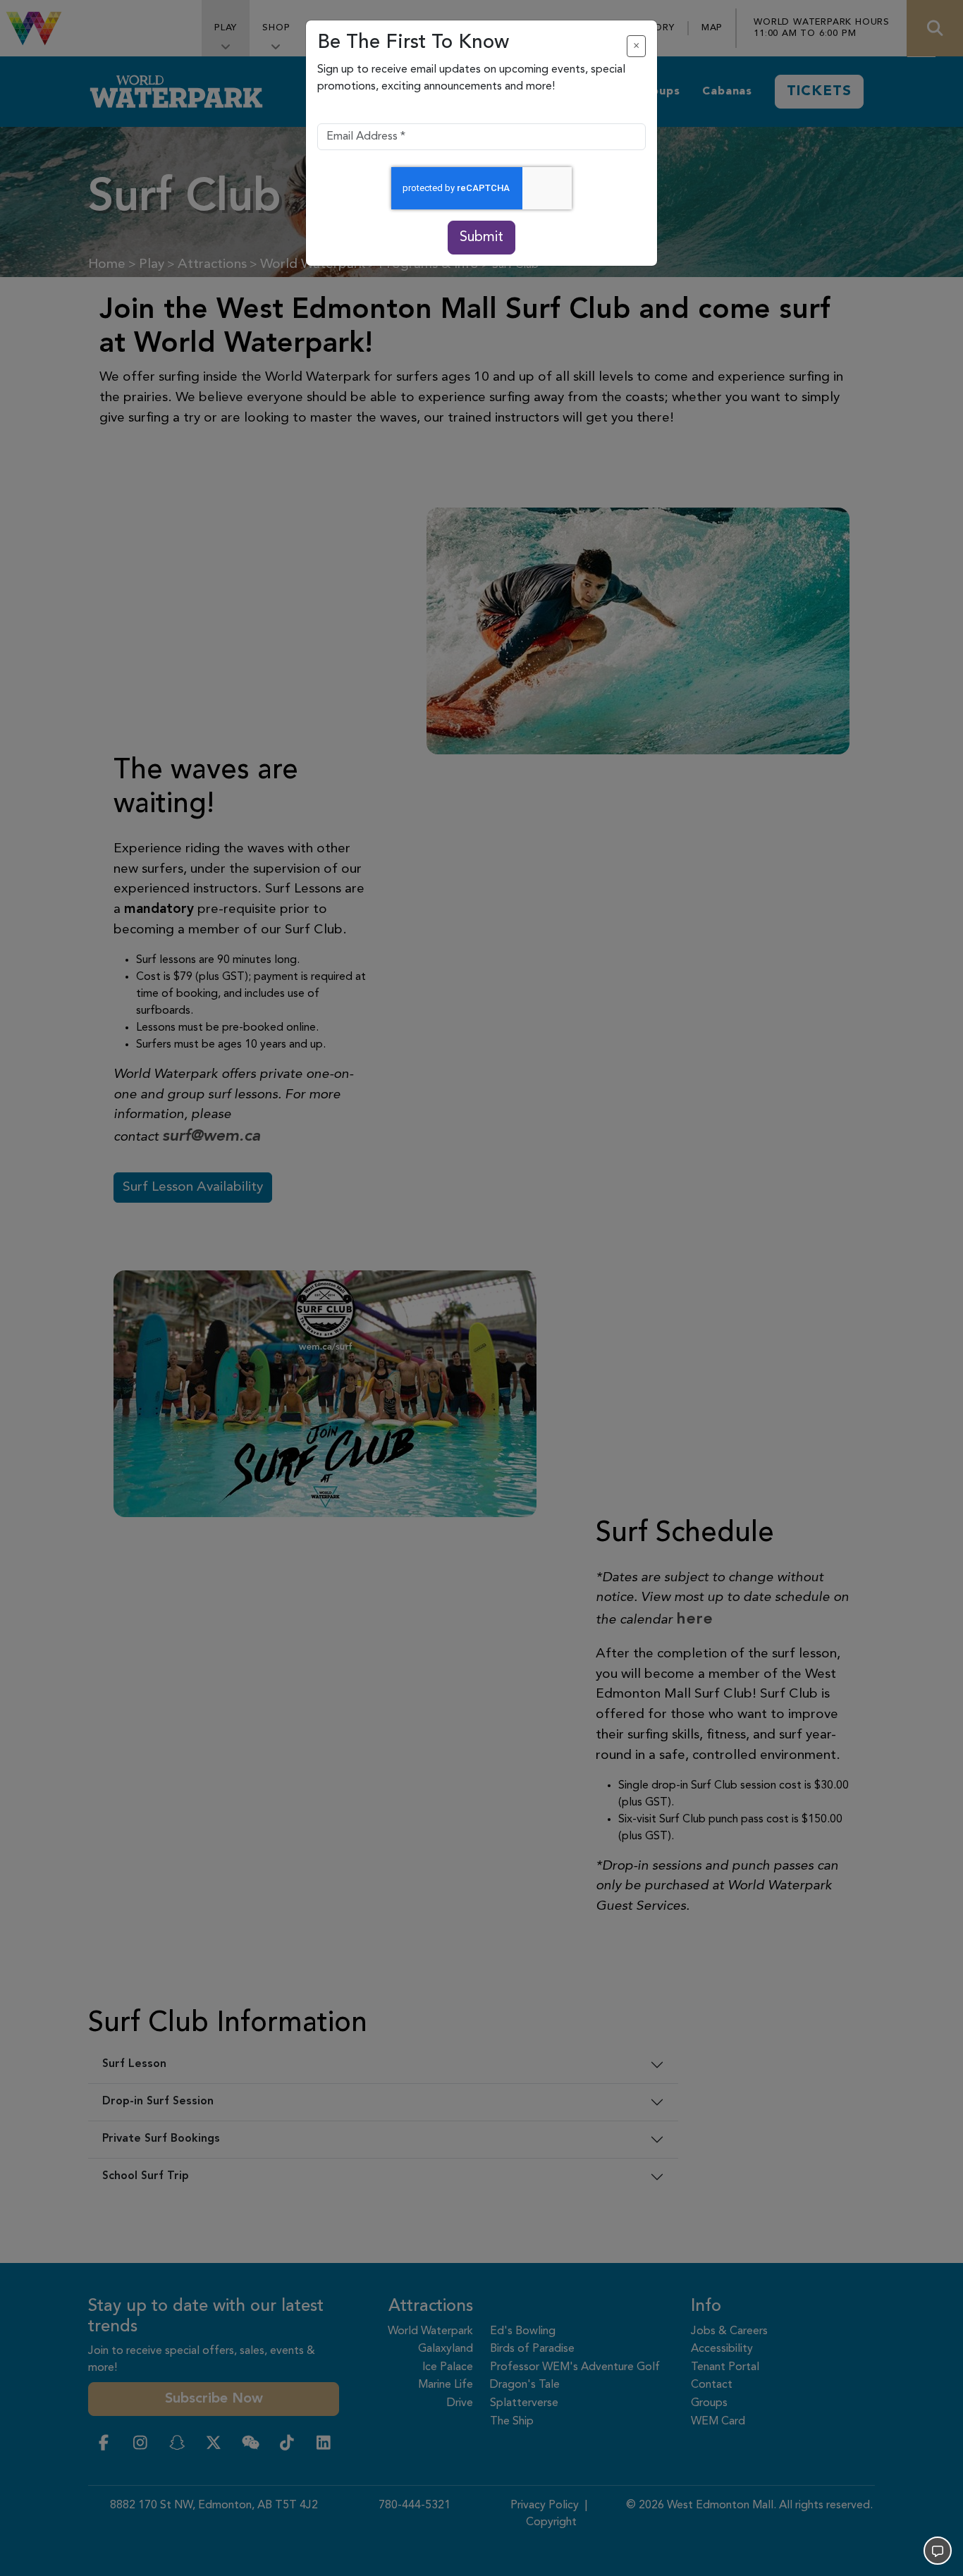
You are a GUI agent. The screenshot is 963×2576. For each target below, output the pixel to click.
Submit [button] (481, 238)
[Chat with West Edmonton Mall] (938, 2551)
